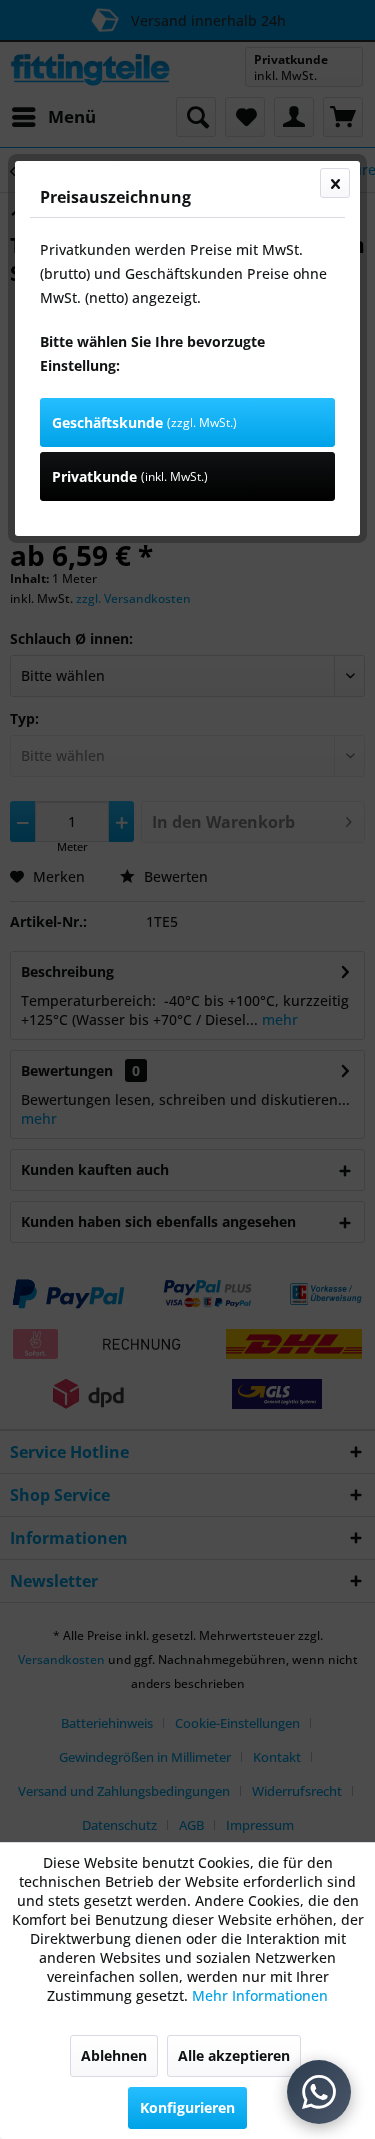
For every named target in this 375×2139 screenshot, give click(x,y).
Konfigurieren (187, 2107)
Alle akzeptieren (234, 2055)
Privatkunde (130, 476)
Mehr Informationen (260, 1995)
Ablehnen (114, 2055)
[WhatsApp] (319, 2092)
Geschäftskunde (144, 422)
